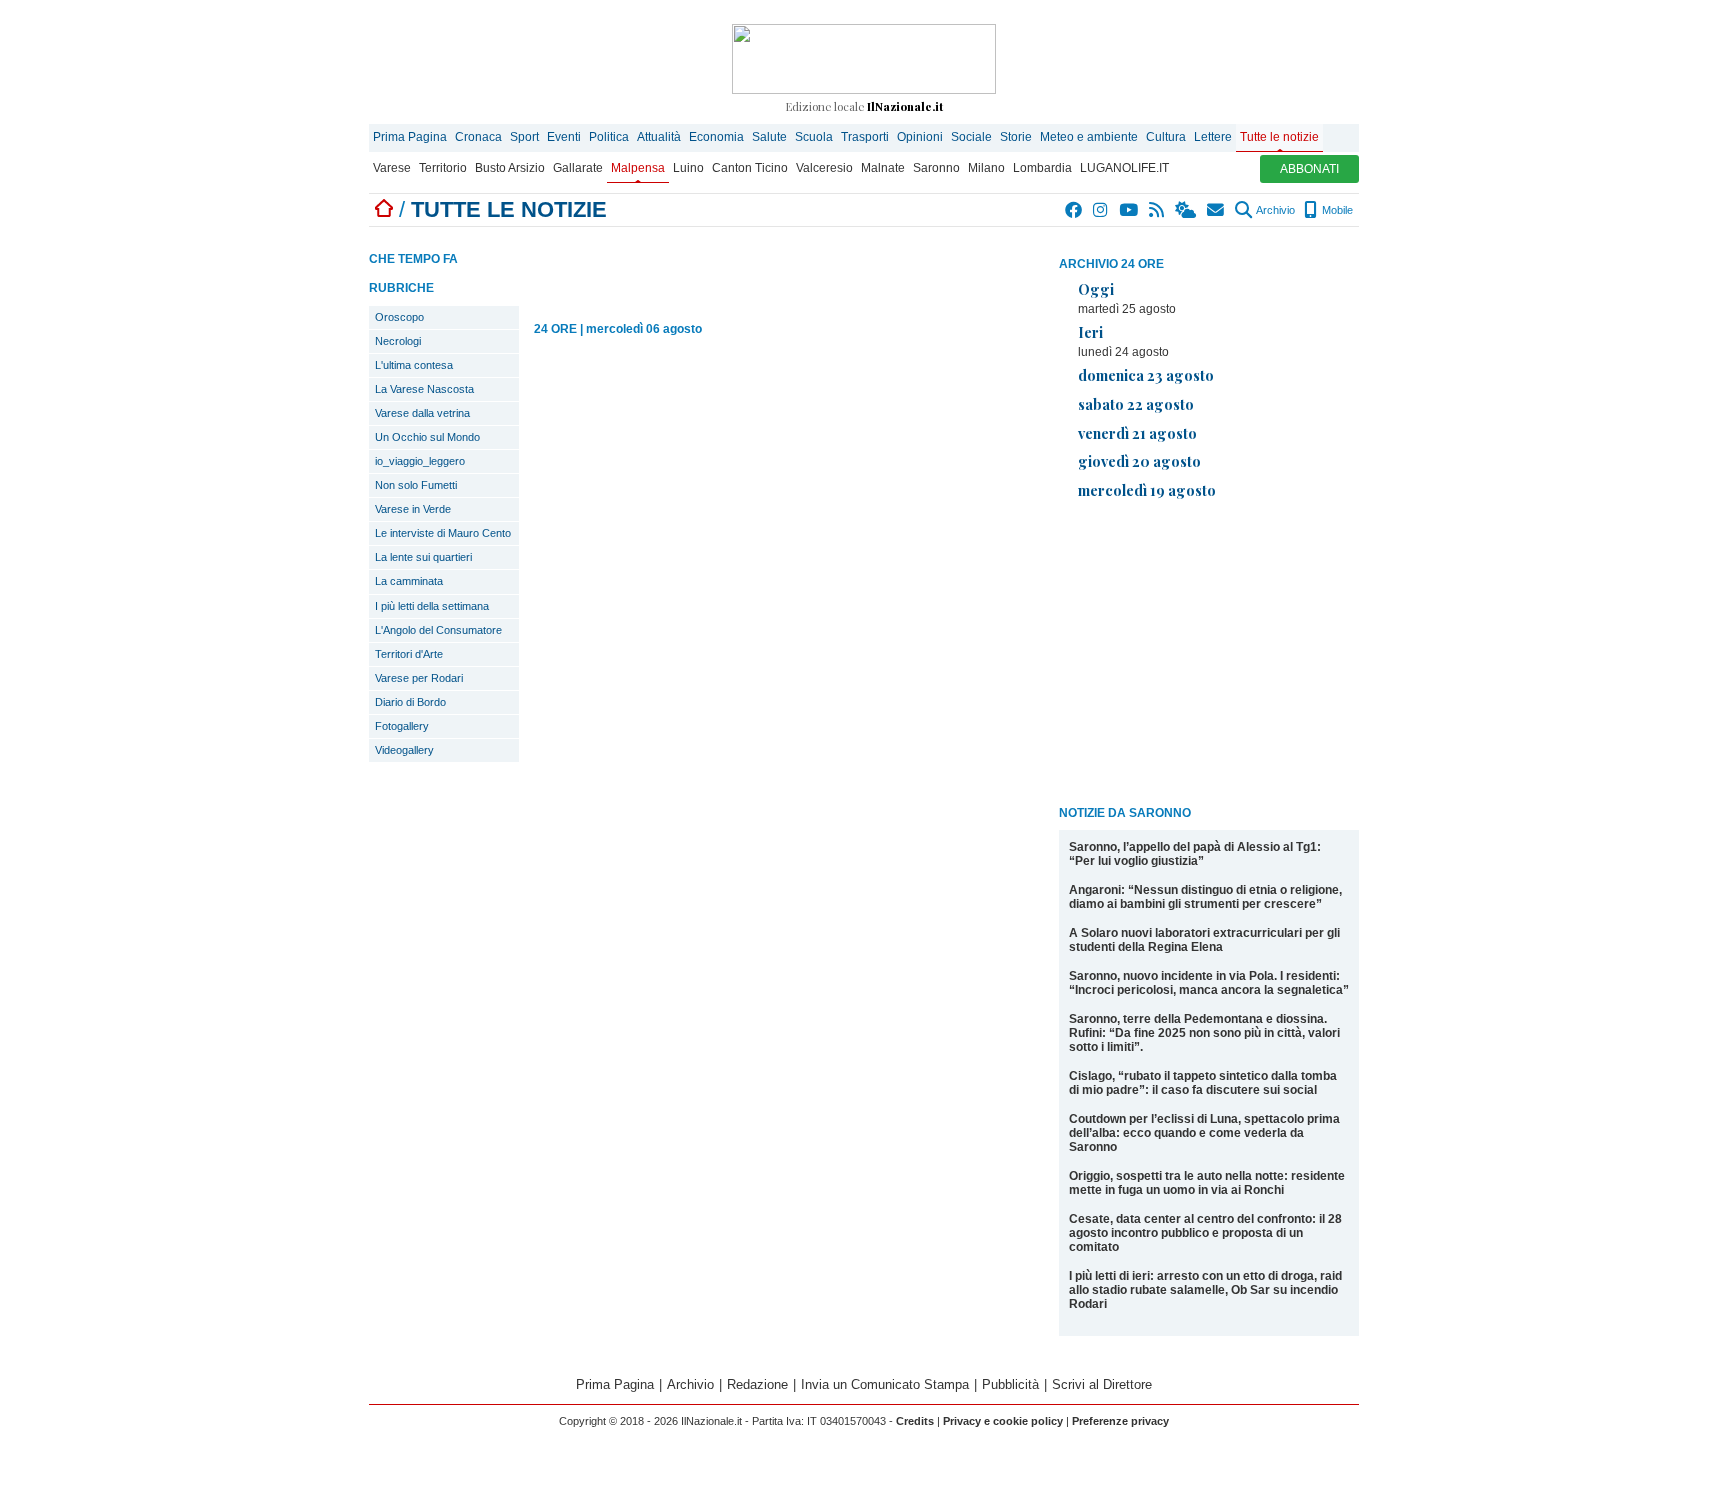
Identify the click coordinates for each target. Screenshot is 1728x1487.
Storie (1016, 137)
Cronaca (478, 137)
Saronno (936, 168)
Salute (769, 137)
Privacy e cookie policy (1003, 1421)
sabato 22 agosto (1136, 404)
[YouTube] (1129, 210)
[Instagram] (1101, 210)
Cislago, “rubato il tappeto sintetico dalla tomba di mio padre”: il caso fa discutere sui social (1203, 1083)
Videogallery (404, 750)
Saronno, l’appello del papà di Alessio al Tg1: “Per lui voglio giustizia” (1195, 854)
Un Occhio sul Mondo (427, 437)
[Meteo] (1186, 210)
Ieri (1090, 332)
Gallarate (578, 168)
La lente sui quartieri (423, 557)
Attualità (659, 137)
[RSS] (1157, 210)
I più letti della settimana (432, 606)
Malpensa (638, 168)
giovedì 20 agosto (1139, 461)
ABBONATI (1309, 169)
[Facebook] (1074, 210)
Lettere (1213, 137)
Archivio (1274, 210)
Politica (609, 137)
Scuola (814, 137)
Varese (392, 168)
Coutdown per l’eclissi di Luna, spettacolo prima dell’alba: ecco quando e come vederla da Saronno (1204, 1133)
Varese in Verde (413, 509)
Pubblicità (1010, 1384)
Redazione (757, 1384)
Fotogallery (402, 726)
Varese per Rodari (419, 678)
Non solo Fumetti (416, 485)
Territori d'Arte (409, 654)
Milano (986, 168)
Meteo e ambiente (1089, 137)
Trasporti (865, 137)
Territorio (443, 168)
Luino (688, 168)
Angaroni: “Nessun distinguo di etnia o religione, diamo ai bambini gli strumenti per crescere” (1205, 897)
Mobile (1336, 210)
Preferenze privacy (1120, 1421)
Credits (915, 1421)
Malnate (883, 168)
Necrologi (398, 341)
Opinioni (920, 137)
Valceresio (824, 168)
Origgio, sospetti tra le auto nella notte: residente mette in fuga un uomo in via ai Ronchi (1207, 1183)
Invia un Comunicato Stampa (885, 1384)
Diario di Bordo (410, 702)
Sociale (971, 137)
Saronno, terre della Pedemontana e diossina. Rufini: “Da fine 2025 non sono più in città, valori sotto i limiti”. (1204, 1033)
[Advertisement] (1209, 656)
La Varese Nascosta (424, 389)
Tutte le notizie (1279, 137)
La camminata (409, 581)
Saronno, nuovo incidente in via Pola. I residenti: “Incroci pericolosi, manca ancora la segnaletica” (1209, 983)
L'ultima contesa (414, 365)
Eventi (564, 137)
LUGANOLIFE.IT (1124, 168)
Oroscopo (399, 317)
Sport (524, 137)
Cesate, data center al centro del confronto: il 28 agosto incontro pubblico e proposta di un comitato (1205, 1233)
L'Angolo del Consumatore (438, 630)
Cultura (1166, 137)
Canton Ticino (750, 168)
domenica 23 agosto (1146, 375)
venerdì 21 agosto (1137, 433)
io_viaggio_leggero (420, 461)
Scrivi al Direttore (1102, 1384)
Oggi (1096, 289)
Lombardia (1042, 168)
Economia (716, 137)
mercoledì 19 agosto (1147, 490)
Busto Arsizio (510, 168)
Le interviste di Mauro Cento (443, 533)
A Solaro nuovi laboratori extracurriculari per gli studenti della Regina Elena (1204, 940)
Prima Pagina (410, 137)
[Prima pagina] (384, 209)
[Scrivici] (1216, 210)
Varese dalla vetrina (422, 413)
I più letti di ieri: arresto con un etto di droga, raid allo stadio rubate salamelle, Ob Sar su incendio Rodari (1205, 1290)
